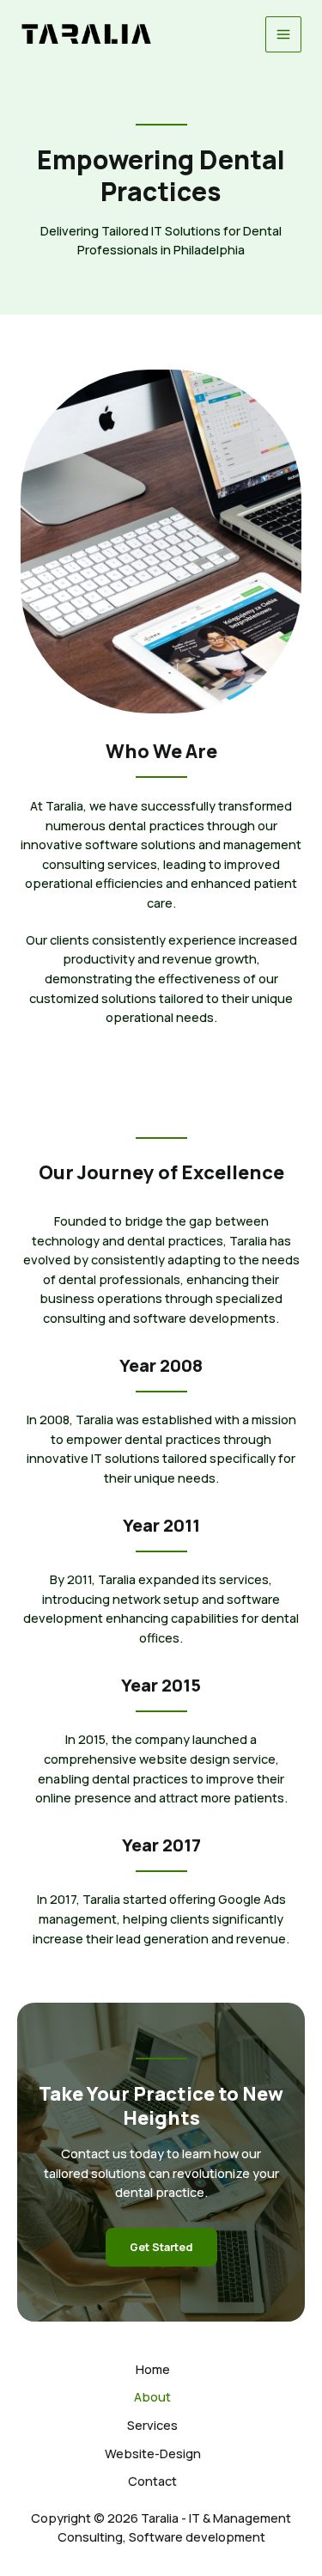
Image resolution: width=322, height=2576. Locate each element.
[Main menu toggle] (283, 34)
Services (152, 2425)
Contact (152, 2481)
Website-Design (153, 2453)
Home (153, 2369)
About (152, 2396)
